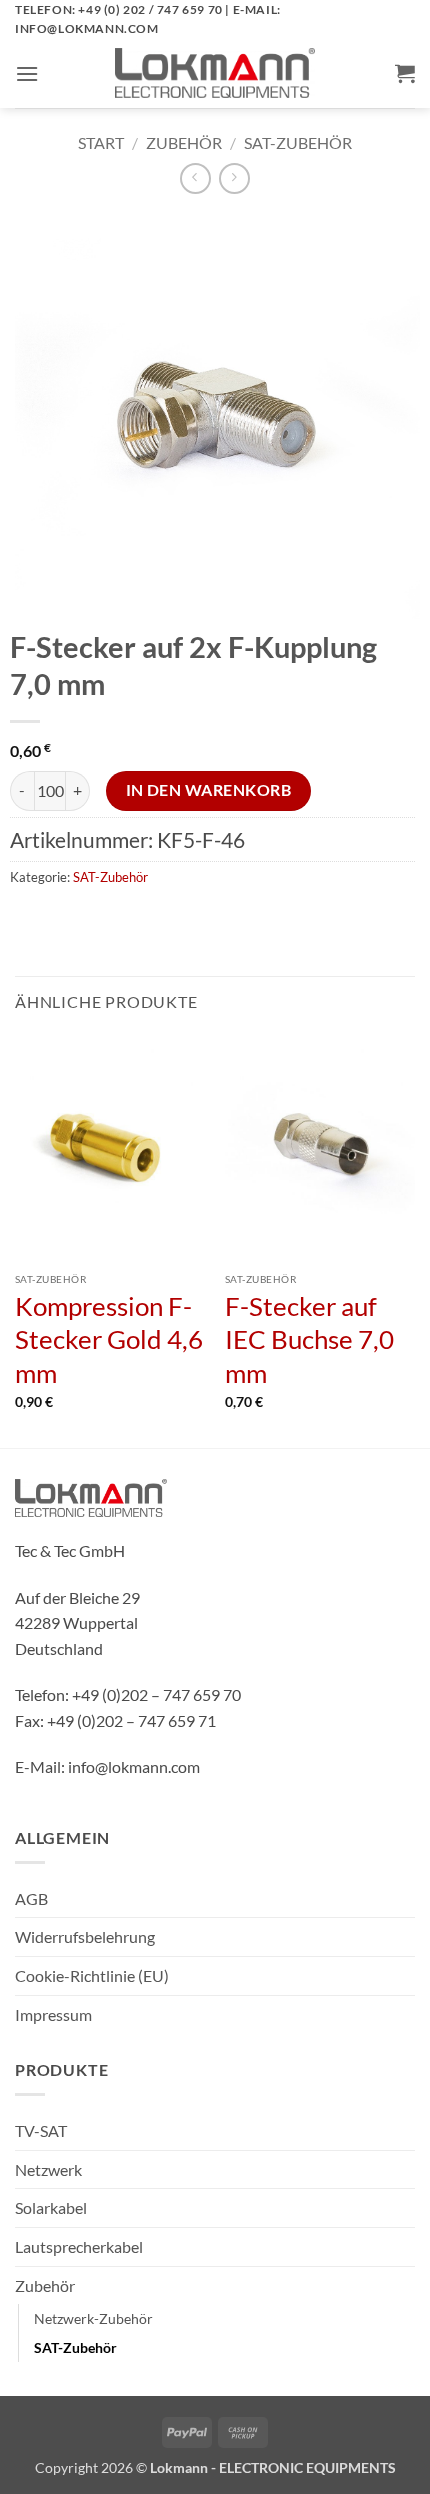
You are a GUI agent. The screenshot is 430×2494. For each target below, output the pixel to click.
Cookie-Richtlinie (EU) (92, 1975)
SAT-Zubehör (298, 142)
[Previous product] (234, 178)
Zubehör (184, 142)
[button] (27, 73)
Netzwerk (48, 2169)
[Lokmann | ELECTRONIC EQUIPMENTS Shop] (215, 73)
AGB (31, 1898)
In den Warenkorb (208, 790)
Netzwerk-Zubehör (93, 2318)
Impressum (53, 2014)
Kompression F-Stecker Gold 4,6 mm (109, 1339)
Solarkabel (51, 2207)
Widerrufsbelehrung (85, 1936)
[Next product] (195, 178)
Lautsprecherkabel (79, 2246)
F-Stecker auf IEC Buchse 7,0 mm (309, 1339)
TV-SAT (41, 2130)
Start (101, 142)
